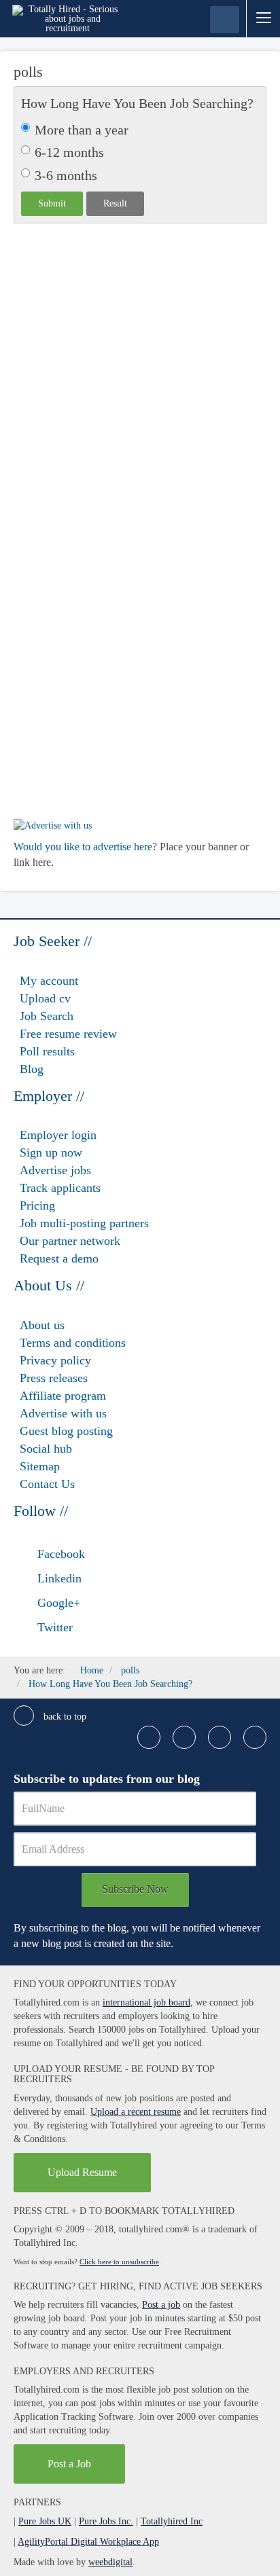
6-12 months (69, 152)
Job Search (47, 1016)
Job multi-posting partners (84, 1223)
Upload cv (45, 998)
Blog (32, 1069)
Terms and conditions (73, 1343)
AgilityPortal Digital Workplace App (88, 2542)
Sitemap (40, 1466)
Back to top (64, 1717)
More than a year (82, 130)
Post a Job (69, 2464)
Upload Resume (82, 2172)
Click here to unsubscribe (119, 2262)
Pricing (37, 1205)
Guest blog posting (66, 1431)
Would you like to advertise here (83, 847)
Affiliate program (63, 1396)
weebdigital (110, 2562)
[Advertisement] (140, 391)
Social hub (46, 1449)
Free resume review (68, 1034)
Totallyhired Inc (172, 2521)
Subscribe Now (135, 1889)
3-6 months (66, 175)
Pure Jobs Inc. (106, 2521)
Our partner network (70, 1241)
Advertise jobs (55, 1170)
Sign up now (51, 1153)
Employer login (58, 1135)
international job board (146, 2002)
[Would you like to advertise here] (53, 825)
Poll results (47, 1051)
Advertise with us (63, 1413)
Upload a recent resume (136, 2112)
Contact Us (47, 1484)
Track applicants (60, 1188)
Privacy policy (55, 1360)
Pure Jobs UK (45, 2521)
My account (49, 981)
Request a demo (59, 1258)
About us (42, 1325)
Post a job (161, 2305)
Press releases (54, 1378)
